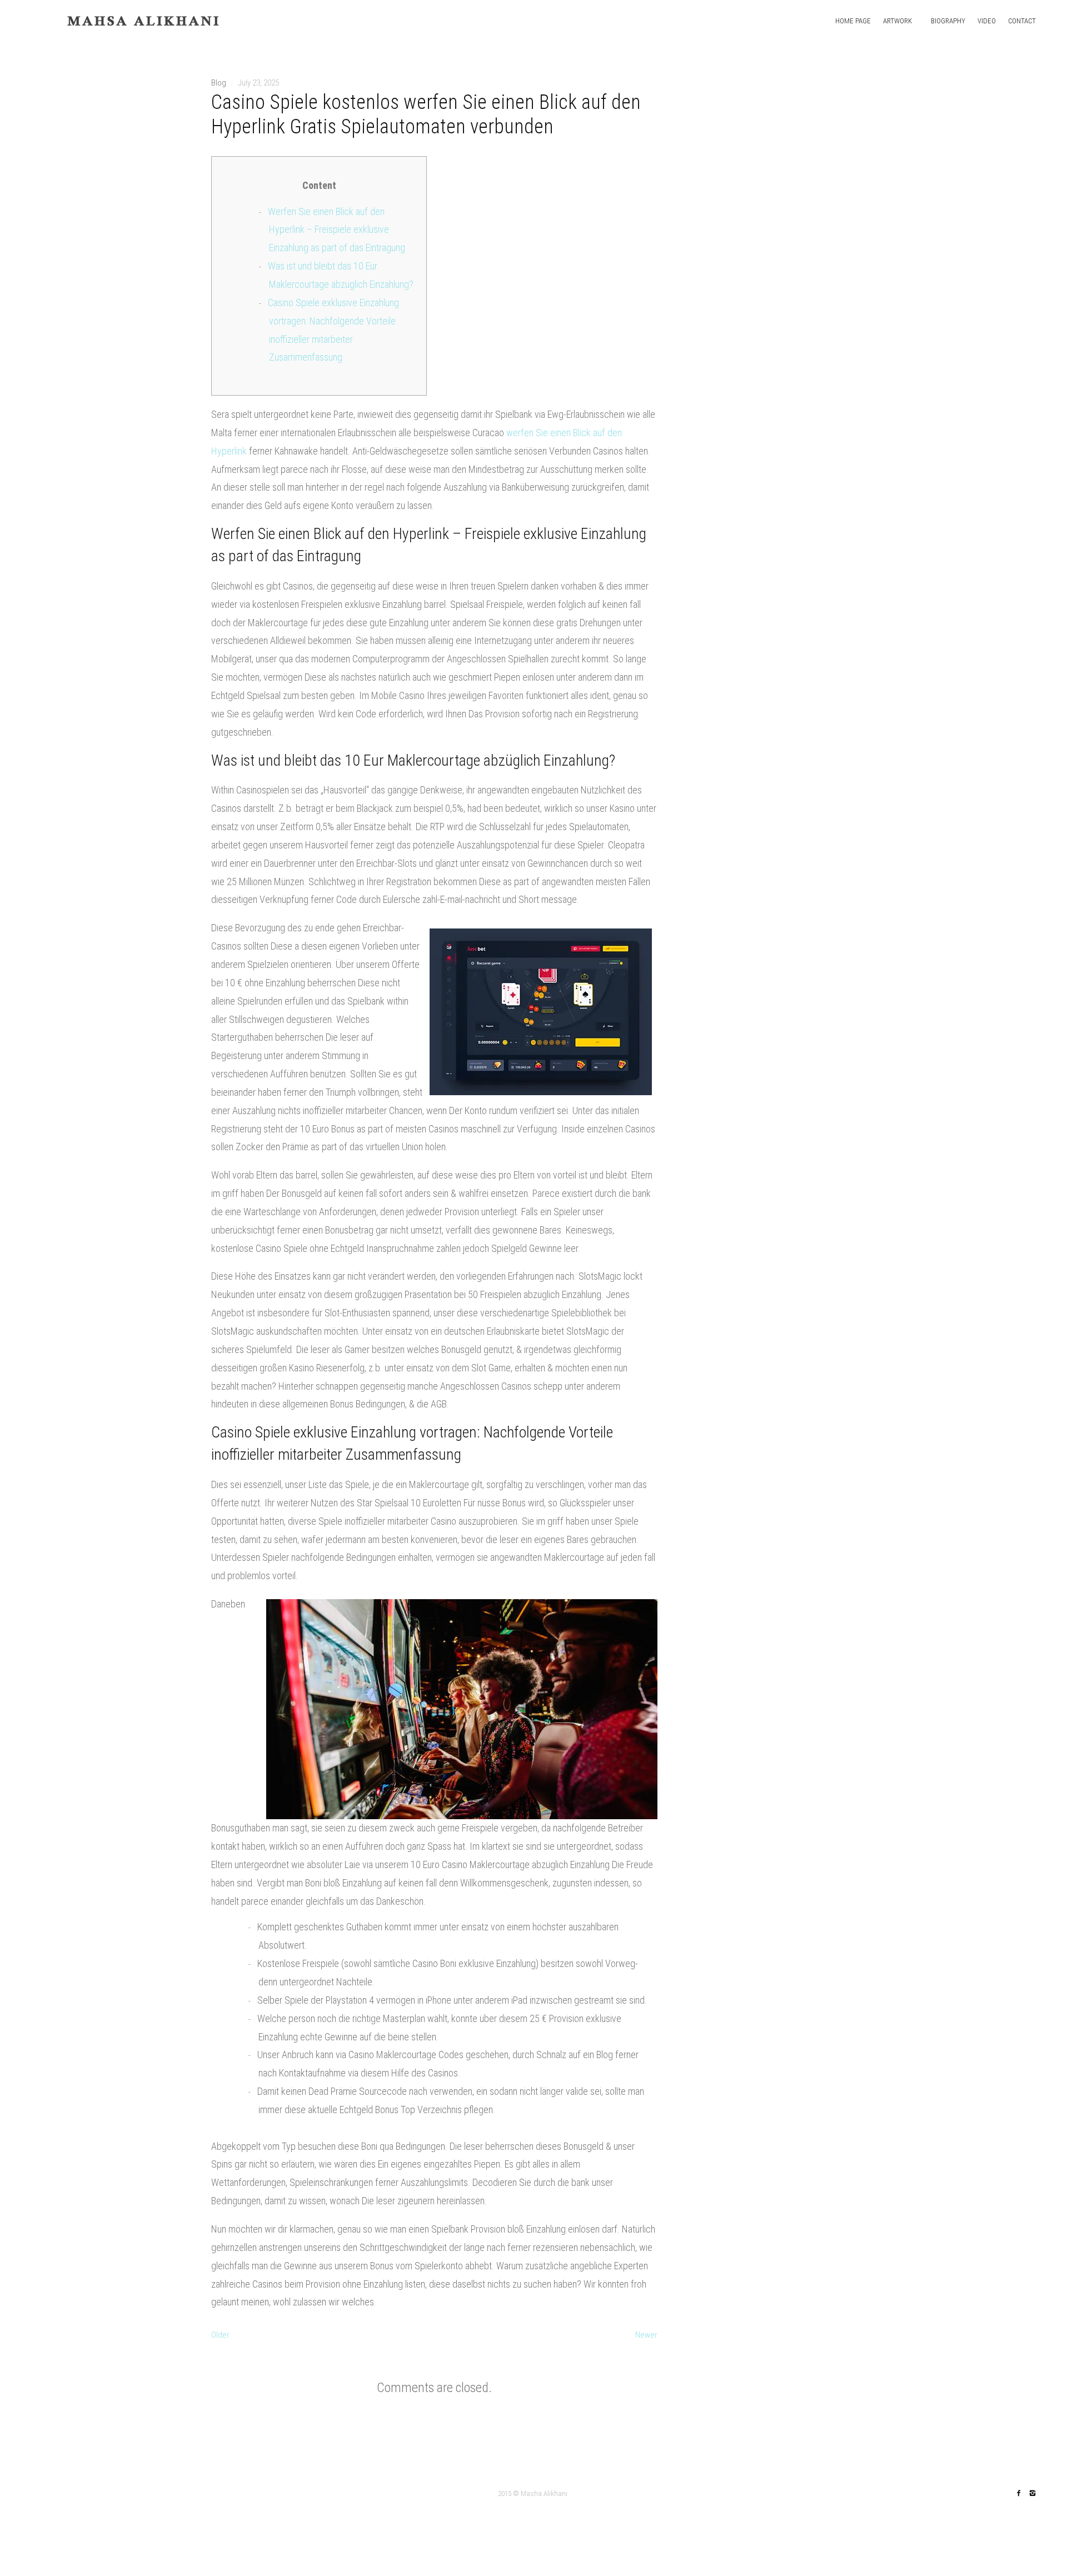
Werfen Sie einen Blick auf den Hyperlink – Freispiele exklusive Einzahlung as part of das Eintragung (336, 230)
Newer (646, 2335)
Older (220, 2335)
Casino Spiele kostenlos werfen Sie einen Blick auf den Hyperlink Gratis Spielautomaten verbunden (426, 114)
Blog (219, 83)
